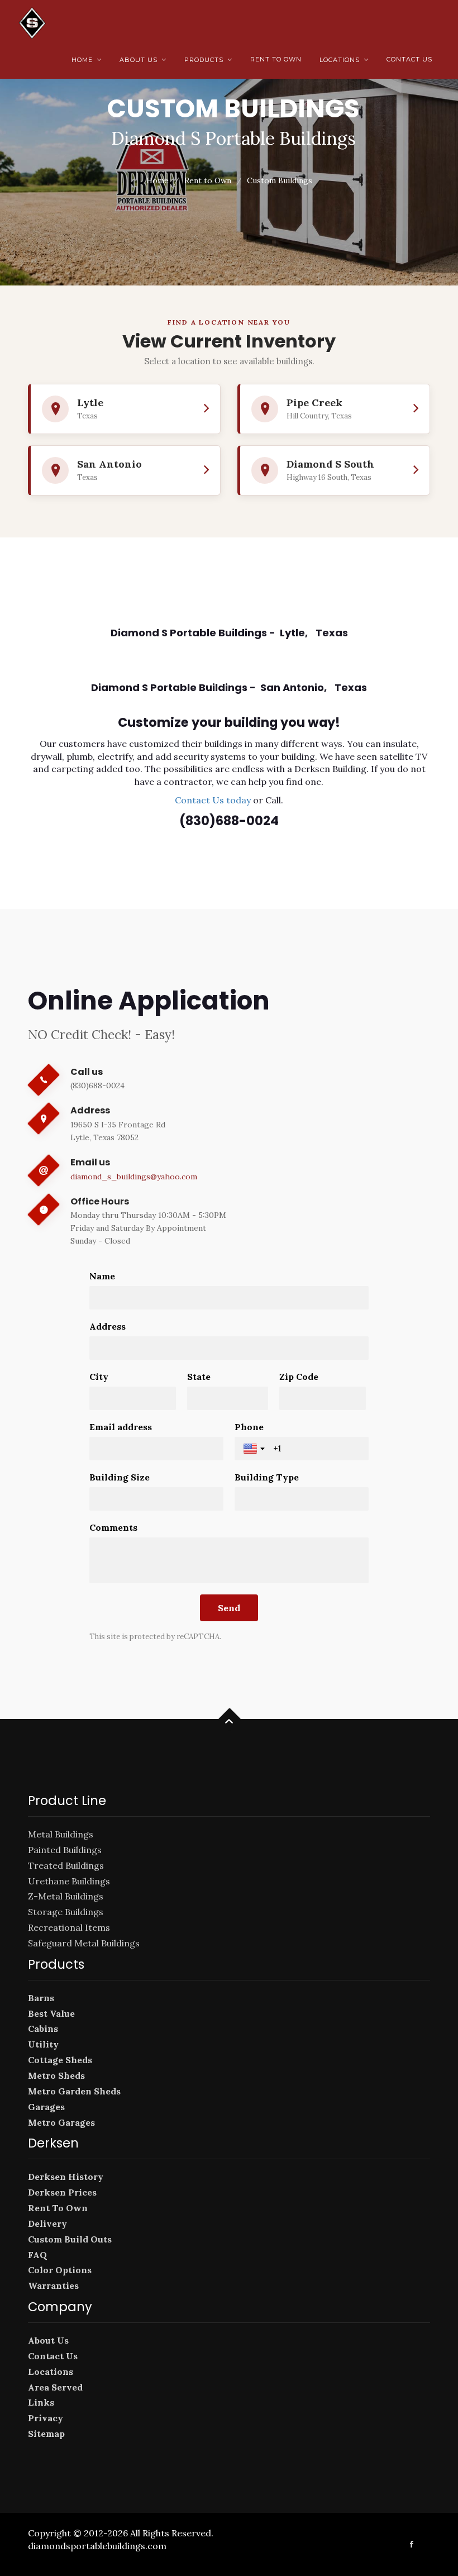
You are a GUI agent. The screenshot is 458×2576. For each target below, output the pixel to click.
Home (87, 60)
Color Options (60, 2270)
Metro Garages (61, 2122)
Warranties (53, 2285)
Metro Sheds (56, 2075)
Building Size (120, 1477)
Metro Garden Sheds (74, 2091)
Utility (43, 2044)
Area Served (55, 2387)
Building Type (267, 1477)
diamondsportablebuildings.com (97, 2546)
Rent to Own (276, 59)
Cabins (43, 2029)
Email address (121, 1427)
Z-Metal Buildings (66, 1896)
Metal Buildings (61, 1834)
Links (41, 2402)
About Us (143, 60)
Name (102, 1276)
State (199, 1377)
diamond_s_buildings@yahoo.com (134, 1177)
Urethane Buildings (69, 1881)
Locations (344, 60)
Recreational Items (69, 1927)
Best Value (51, 2013)
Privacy (46, 2418)
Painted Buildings (65, 1850)
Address (108, 1326)
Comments (113, 1527)
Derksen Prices (62, 2192)
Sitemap (46, 2434)
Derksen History (66, 2177)
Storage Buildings (66, 1912)
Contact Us (409, 59)
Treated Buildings (66, 1865)
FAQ (37, 2255)
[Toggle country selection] (255, 1449)
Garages (46, 2107)
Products (208, 60)
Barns (41, 1998)
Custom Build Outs (70, 2239)
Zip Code (299, 1377)
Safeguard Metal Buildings (84, 1943)
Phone (249, 1427)
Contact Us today (213, 800)
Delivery (47, 2223)
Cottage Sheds (60, 2060)
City (99, 1377)
